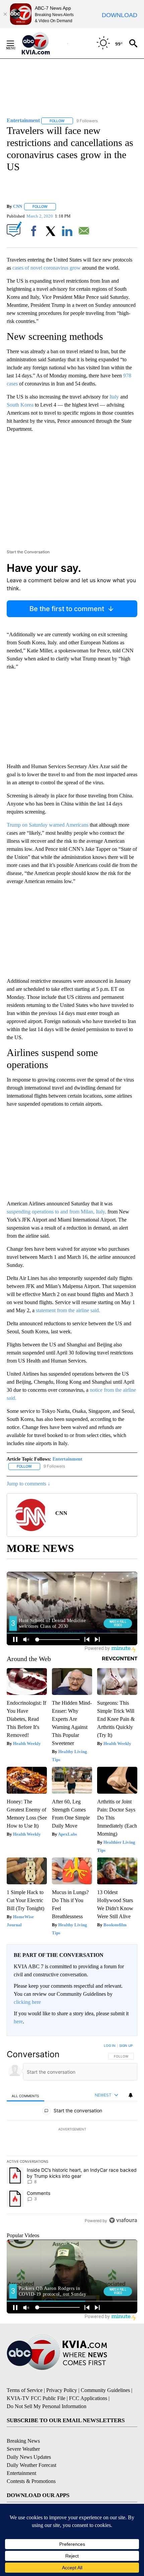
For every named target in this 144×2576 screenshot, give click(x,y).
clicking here (27, 2002)
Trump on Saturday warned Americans (48, 825)
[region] (72, 2134)
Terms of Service (25, 2390)
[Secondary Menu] (15, 43)
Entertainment (67, 1459)
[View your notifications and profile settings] (131, 2095)
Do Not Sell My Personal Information (47, 2406)
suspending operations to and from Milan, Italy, (57, 1212)
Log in (110, 2045)
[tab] (25, 2095)
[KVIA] (43, 43)
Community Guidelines (105, 2390)
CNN (18, 206)
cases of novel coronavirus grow (47, 268)
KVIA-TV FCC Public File (36, 2398)
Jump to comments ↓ (28, 1484)
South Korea (21, 405)
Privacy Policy (62, 2390)
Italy (114, 397)
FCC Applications (88, 2398)
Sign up (126, 2045)
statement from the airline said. (68, 1310)
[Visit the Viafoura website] (123, 2220)
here (18, 2021)
